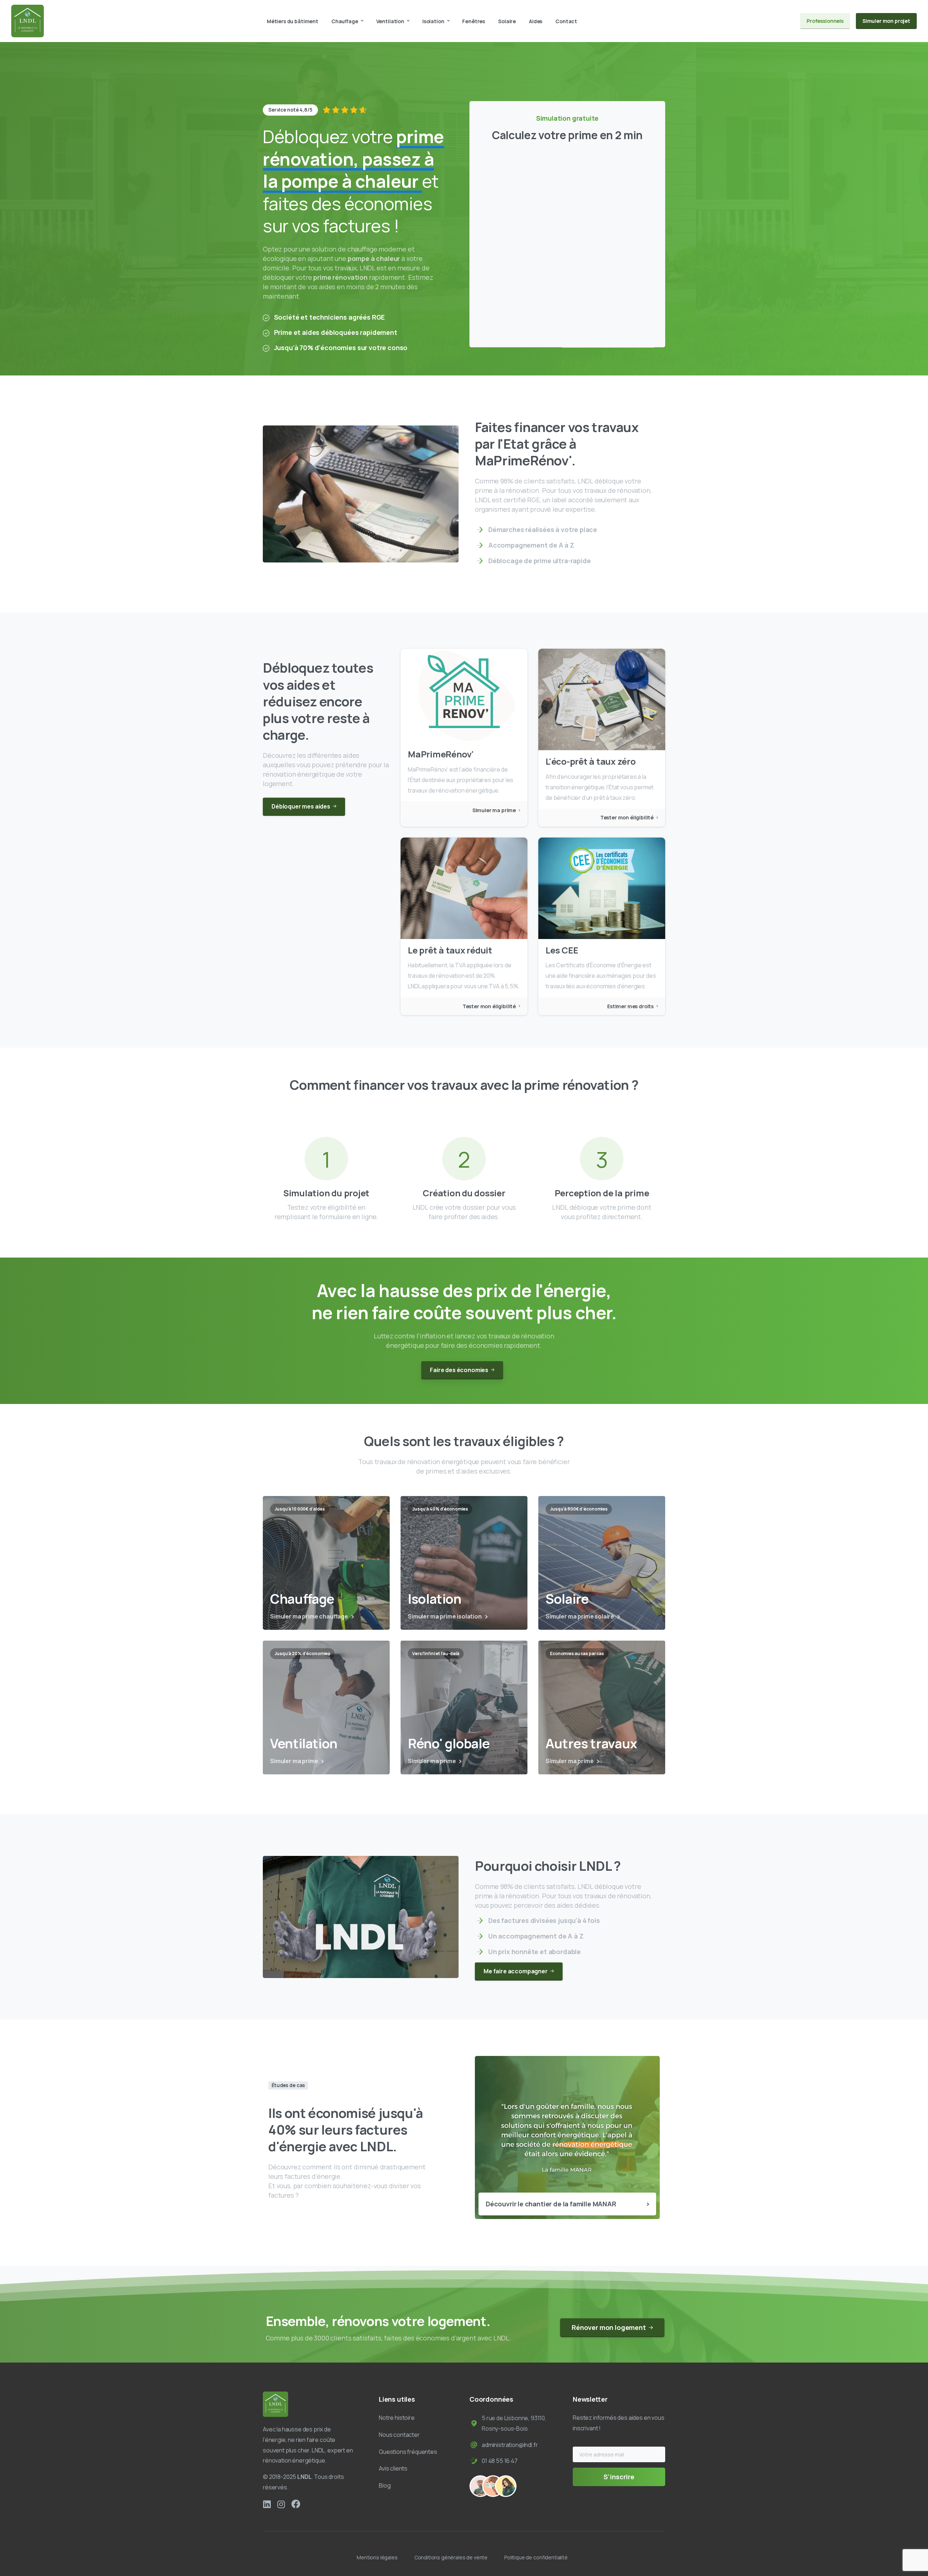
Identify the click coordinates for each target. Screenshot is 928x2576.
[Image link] (275, 2404)
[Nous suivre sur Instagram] (281, 2504)
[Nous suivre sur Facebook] (296, 2504)
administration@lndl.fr (510, 2445)
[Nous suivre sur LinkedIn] (267, 2504)
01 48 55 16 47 (500, 2461)
